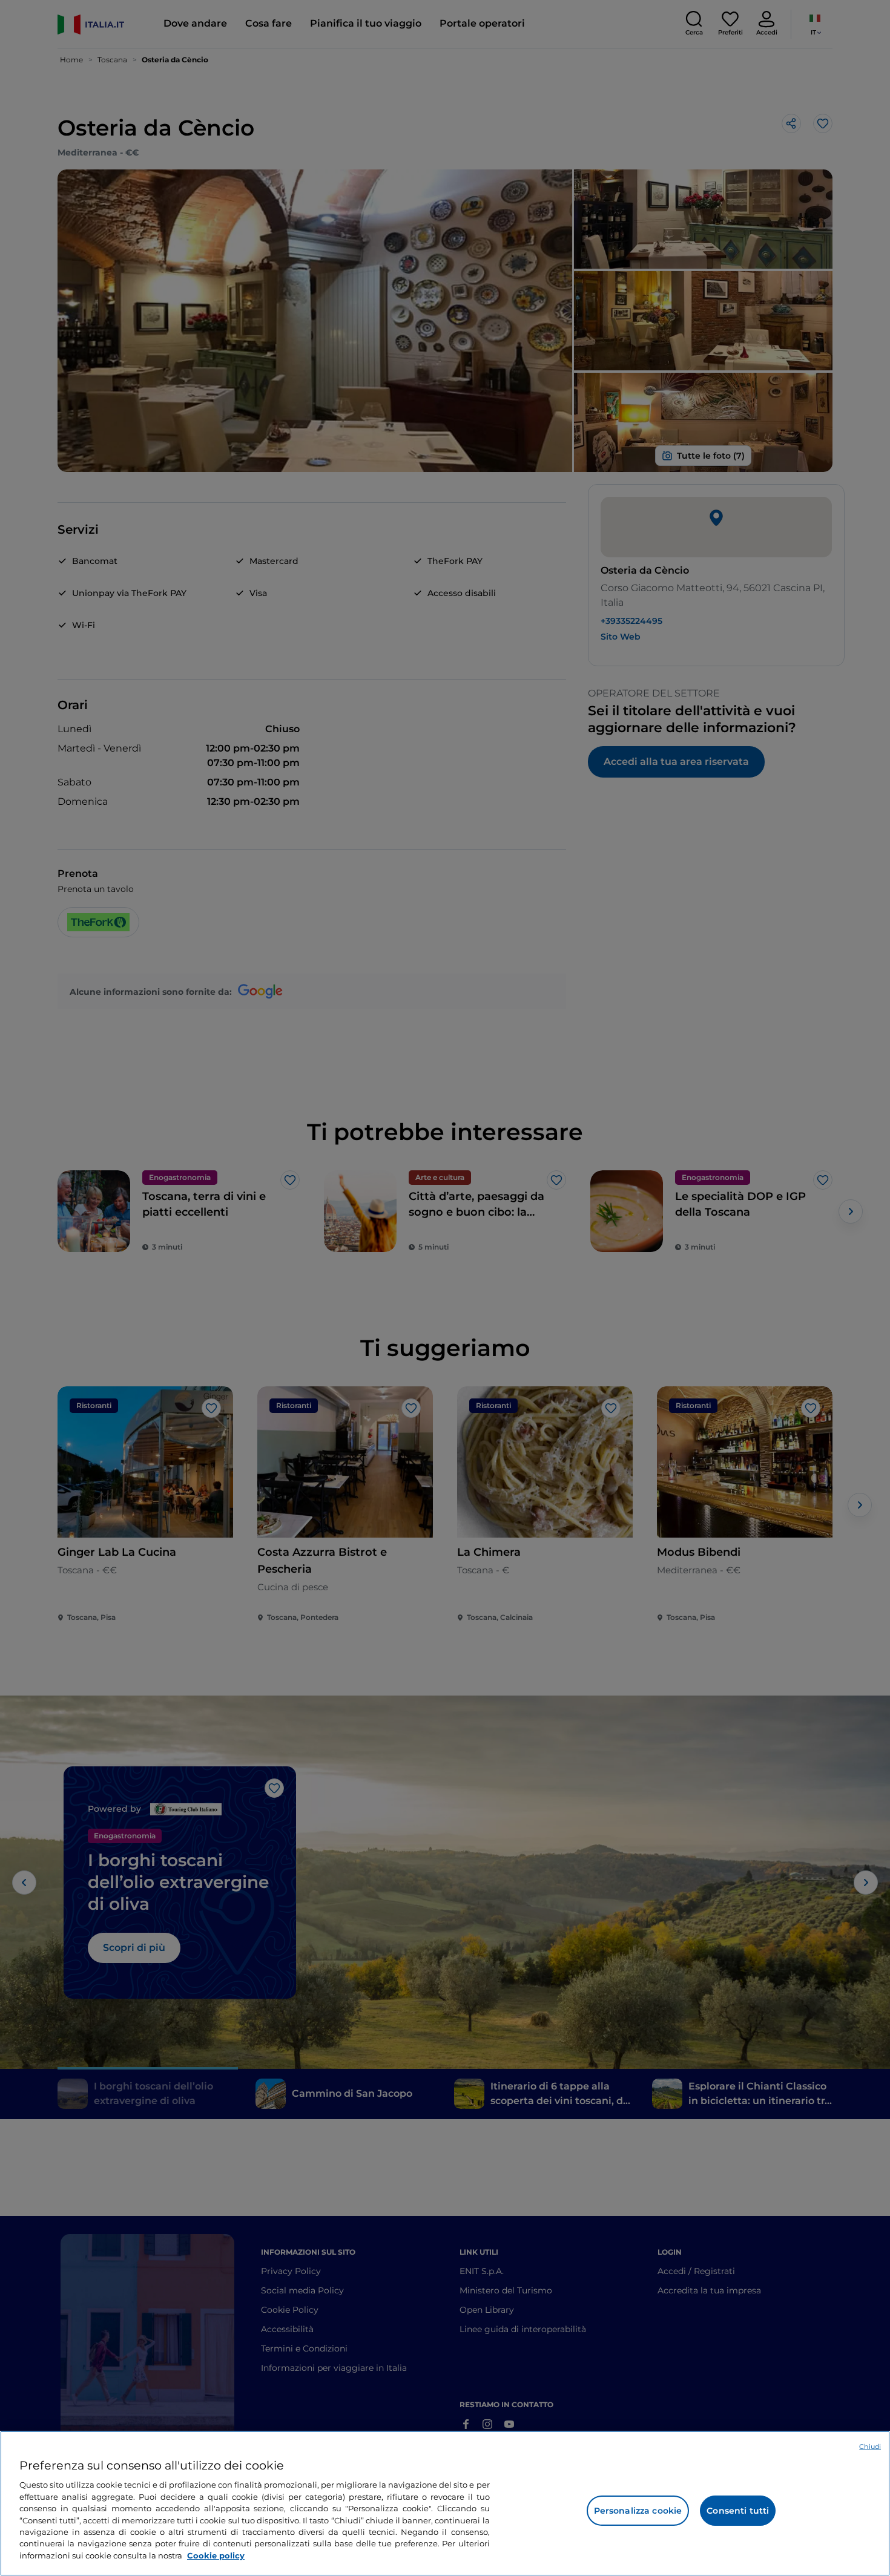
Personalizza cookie (638, 2511)
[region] (445, 2503)
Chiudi (870, 2447)
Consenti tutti (738, 2511)
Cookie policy (216, 2555)
